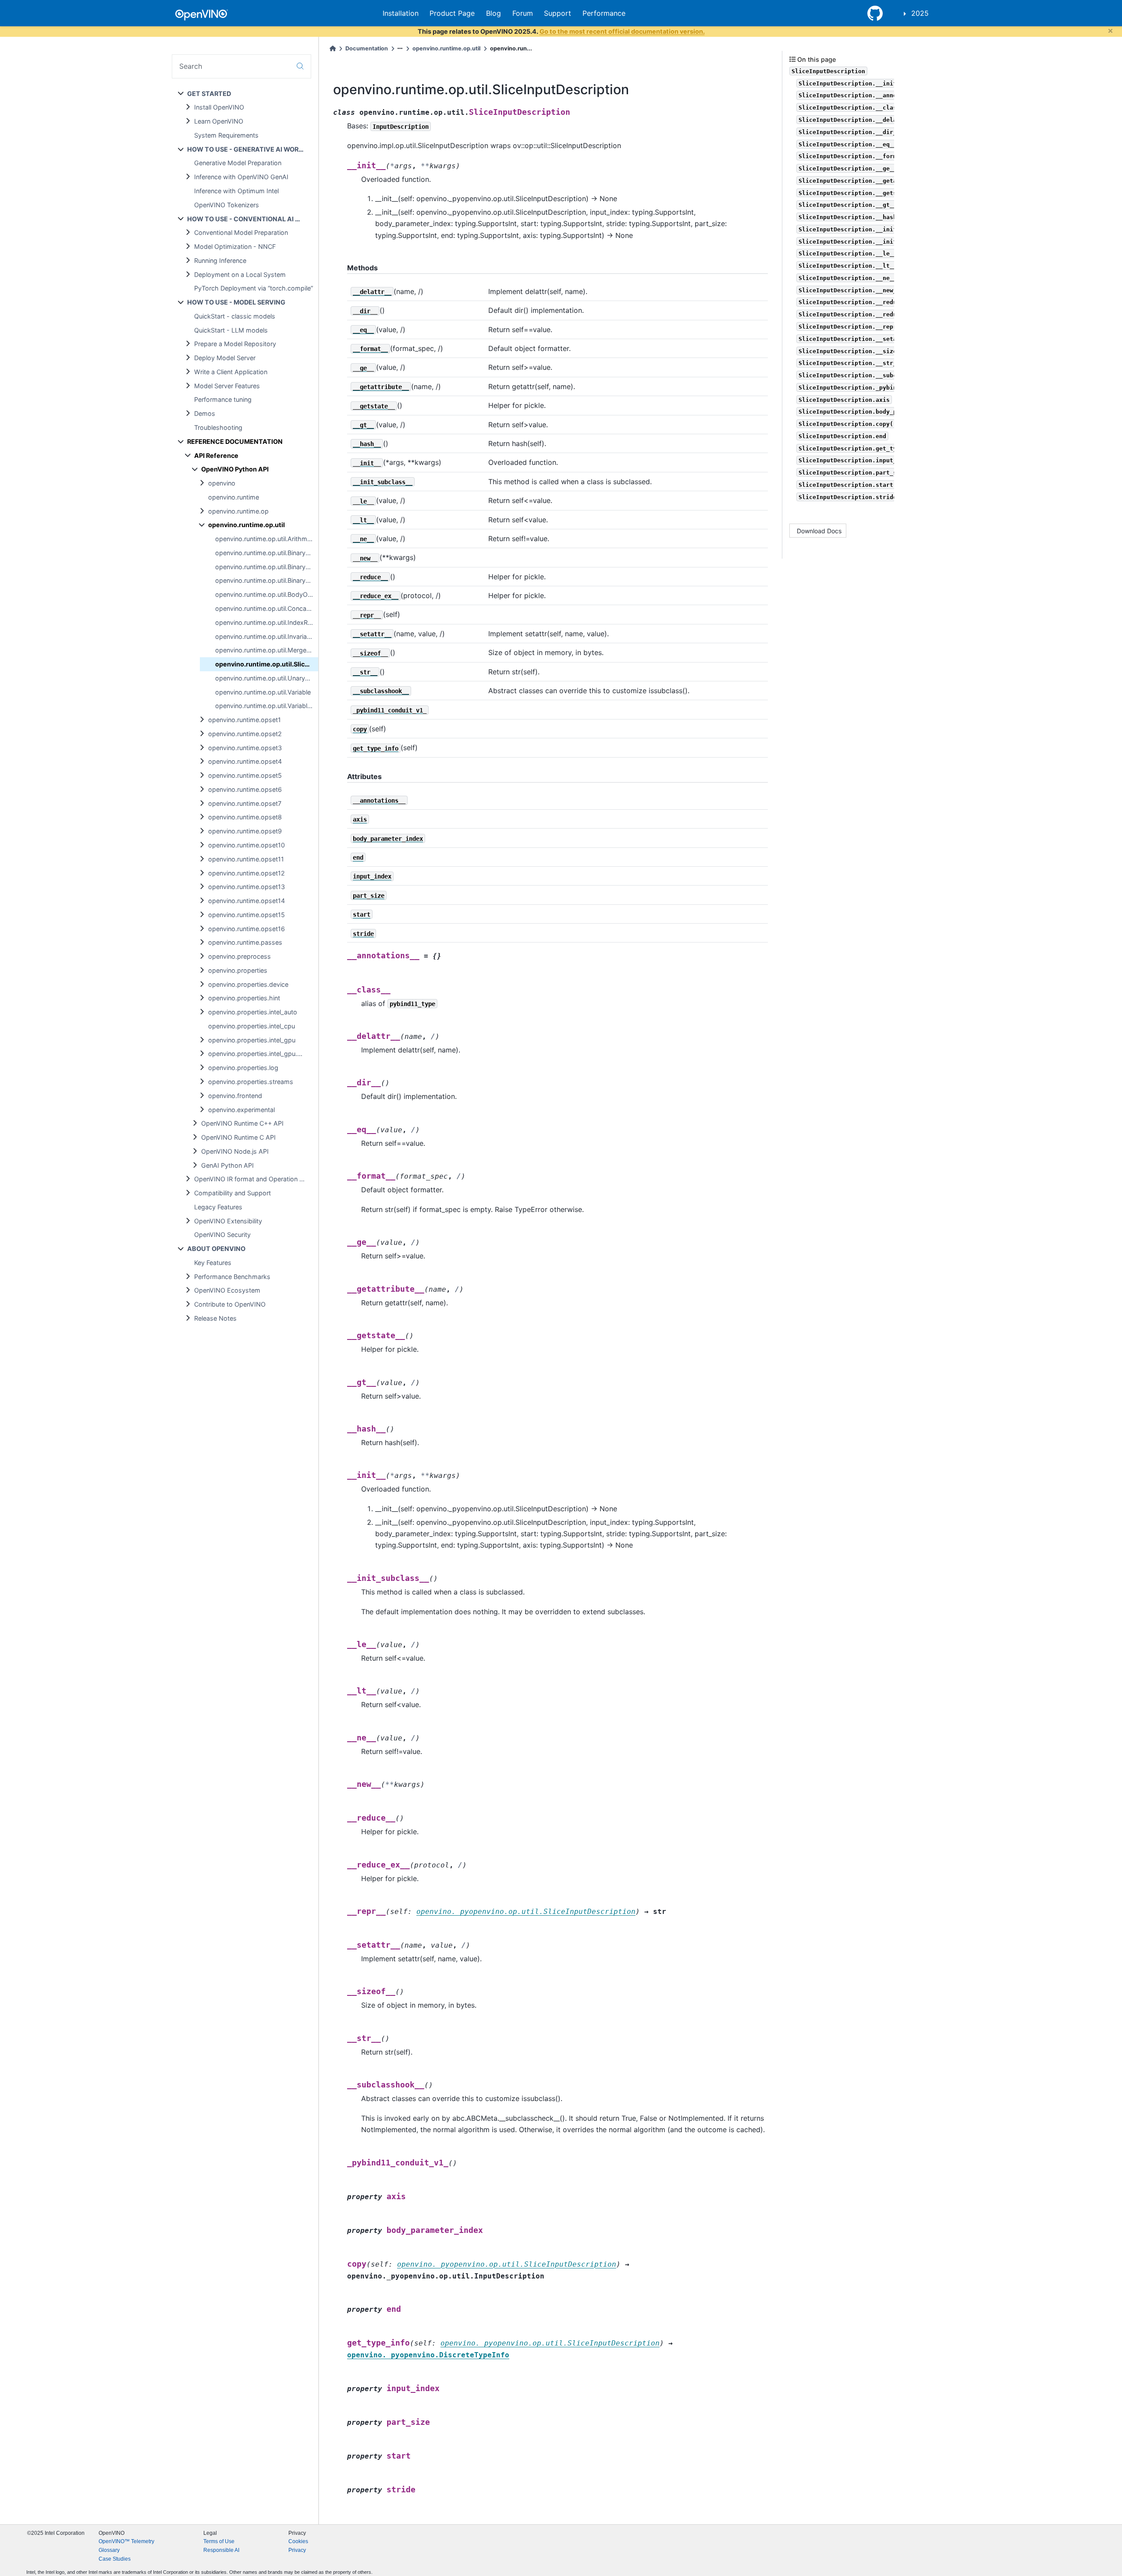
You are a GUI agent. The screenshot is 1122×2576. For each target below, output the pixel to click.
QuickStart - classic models (235, 316)
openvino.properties (238, 970)
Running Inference (220, 260)
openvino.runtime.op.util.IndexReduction (267, 622)
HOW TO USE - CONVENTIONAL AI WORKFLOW (253, 219)
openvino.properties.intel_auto (253, 1012)
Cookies (298, 2541)
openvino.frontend (235, 1096)
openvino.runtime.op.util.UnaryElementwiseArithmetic (267, 678)
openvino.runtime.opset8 (245, 817)
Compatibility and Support (233, 1193)
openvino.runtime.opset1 (245, 720)
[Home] (333, 48)
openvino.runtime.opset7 (245, 803)
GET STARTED (209, 94)
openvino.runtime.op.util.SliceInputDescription (267, 664)
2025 (920, 13)
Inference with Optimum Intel (236, 191)
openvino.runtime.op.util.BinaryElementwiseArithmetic (267, 553)
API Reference (216, 455)
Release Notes (215, 1318)
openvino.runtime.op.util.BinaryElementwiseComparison (267, 567)
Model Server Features (227, 386)
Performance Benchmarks (232, 1277)
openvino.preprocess (240, 956)
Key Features (213, 1263)
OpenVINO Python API (235, 469)
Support (557, 13)
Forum (523, 13)
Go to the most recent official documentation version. (622, 31)
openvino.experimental (241, 1110)
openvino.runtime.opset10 (247, 845)
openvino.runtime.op (238, 511)
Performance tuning (223, 399)
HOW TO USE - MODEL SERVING (236, 302)
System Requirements (226, 135)
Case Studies (115, 2559)
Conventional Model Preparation (241, 232)
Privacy (297, 2550)
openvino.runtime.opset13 (247, 887)
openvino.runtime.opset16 (247, 929)
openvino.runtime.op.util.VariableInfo (267, 706)
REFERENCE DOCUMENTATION (235, 441)
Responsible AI (221, 2550)
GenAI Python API (227, 1165)
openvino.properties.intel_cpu (252, 1026)
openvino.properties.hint (244, 998)
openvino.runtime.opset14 (247, 901)
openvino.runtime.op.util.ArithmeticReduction (267, 539)
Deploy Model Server (225, 358)
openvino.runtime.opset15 (247, 915)
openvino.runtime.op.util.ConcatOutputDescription (267, 608)
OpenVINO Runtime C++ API (242, 1123)
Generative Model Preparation (238, 163)
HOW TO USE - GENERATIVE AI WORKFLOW (253, 149)
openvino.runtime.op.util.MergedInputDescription (267, 650)
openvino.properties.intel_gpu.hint (258, 1054)
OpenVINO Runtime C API (238, 1137)
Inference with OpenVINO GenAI (241, 177)
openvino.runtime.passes (245, 942)
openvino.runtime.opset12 (247, 873)
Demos (205, 413)
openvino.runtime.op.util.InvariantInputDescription (267, 636)
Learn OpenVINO (219, 121)
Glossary (109, 2550)
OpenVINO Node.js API (235, 1151)
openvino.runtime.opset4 (245, 761)
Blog (494, 13)
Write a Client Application (231, 372)
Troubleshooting (218, 427)
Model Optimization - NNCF (235, 246)
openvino (222, 483)
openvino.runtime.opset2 (245, 734)
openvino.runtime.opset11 (246, 859)
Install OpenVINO (219, 107)
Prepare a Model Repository (235, 344)
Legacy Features (218, 1207)
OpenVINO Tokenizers (227, 205)
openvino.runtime (234, 497)
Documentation (367, 48)
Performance (604, 13)
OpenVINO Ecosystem (227, 1290)
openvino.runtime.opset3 (245, 748)
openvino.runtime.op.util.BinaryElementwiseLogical (267, 580)
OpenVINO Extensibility (228, 1221)
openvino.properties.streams (251, 1082)
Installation (401, 13)
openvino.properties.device (248, 984)
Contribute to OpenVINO (230, 1304)
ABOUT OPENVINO (216, 1249)
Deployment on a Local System (240, 275)
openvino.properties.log (243, 1068)
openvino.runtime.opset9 (245, 831)
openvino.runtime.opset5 (245, 775)
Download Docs (819, 531)
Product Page (452, 13)
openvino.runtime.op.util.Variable (263, 692)
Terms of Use (219, 2541)
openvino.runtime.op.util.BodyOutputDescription (267, 594)
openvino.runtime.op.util (247, 525)
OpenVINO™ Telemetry (126, 2541)
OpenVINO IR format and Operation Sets (253, 1179)
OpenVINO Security (222, 1235)
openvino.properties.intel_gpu (252, 1040)
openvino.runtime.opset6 (245, 789)
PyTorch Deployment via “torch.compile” (254, 288)
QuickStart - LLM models (231, 330)
